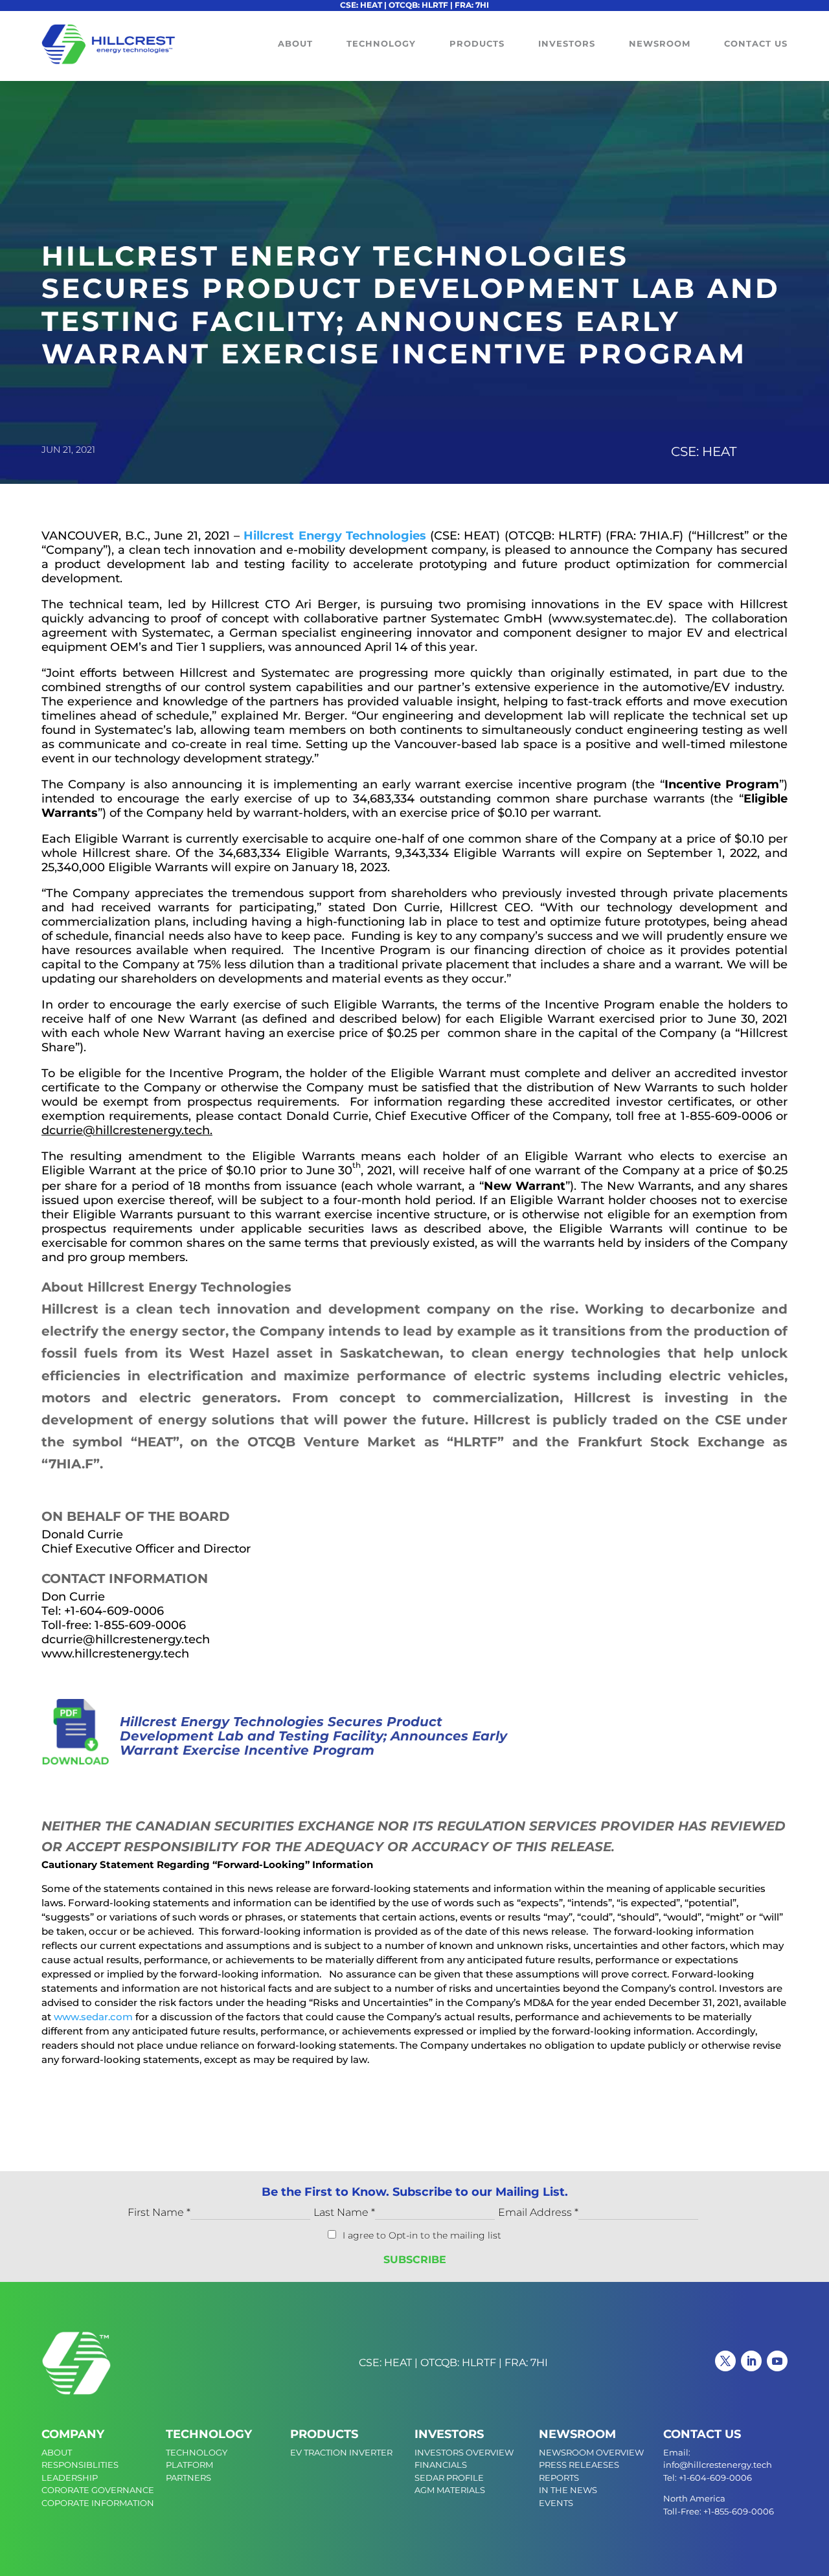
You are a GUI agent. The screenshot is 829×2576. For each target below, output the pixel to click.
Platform (189, 2465)
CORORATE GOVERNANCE (98, 2490)
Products (477, 44)
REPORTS (559, 2478)
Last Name (344, 2212)
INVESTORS (449, 2434)
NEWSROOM (577, 2434)
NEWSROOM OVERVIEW (591, 2452)
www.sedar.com (93, 2017)
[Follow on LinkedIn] (751, 2361)
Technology (381, 44)
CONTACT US (702, 2434)
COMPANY (73, 2434)
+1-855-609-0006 (739, 2511)
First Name (159, 2212)
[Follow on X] (725, 2361)
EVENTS (556, 2503)
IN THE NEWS (568, 2490)
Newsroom (660, 44)
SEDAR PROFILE (449, 2478)
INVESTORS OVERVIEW (464, 2452)
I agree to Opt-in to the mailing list (422, 2235)
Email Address (538, 2212)
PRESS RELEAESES (579, 2465)
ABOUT (57, 2452)
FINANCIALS (441, 2465)
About (295, 44)
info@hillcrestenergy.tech (718, 2465)
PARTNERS (188, 2478)
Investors (567, 44)
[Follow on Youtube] (777, 2361)
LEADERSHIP (70, 2478)
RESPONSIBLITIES (80, 2465)
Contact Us (756, 44)
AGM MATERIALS (450, 2490)
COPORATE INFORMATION (98, 2503)
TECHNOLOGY (209, 2434)
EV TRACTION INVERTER (341, 2452)
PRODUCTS (324, 2434)
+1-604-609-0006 (715, 2478)
